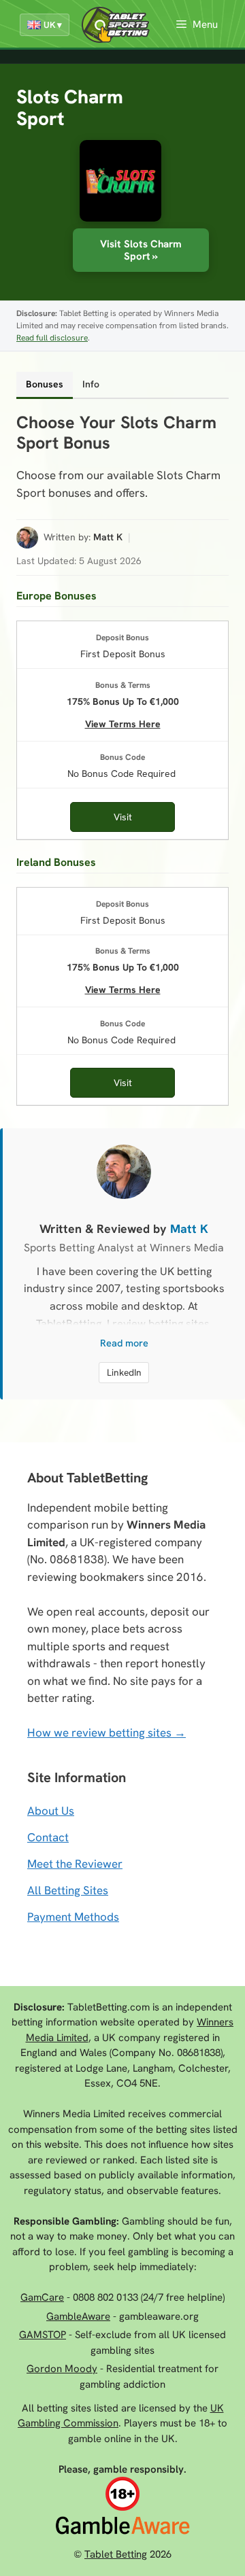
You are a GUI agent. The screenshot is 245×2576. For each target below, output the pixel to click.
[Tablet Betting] (119, 25)
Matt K (108, 537)
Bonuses (45, 384)
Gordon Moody (62, 2369)
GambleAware (78, 2316)
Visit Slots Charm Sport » (141, 250)
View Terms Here (123, 722)
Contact (48, 1837)
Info (91, 384)
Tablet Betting (116, 2554)
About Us (51, 1811)
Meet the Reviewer (75, 1864)
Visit (123, 817)
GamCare (42, 2297)
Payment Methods (73, 1917)
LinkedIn (124, 1372)
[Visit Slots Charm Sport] (120, 181)
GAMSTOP (43, 2335)
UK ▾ (53, 25)
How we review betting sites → (107, 1733)
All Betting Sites (68, 1890)
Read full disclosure (52, 338)
